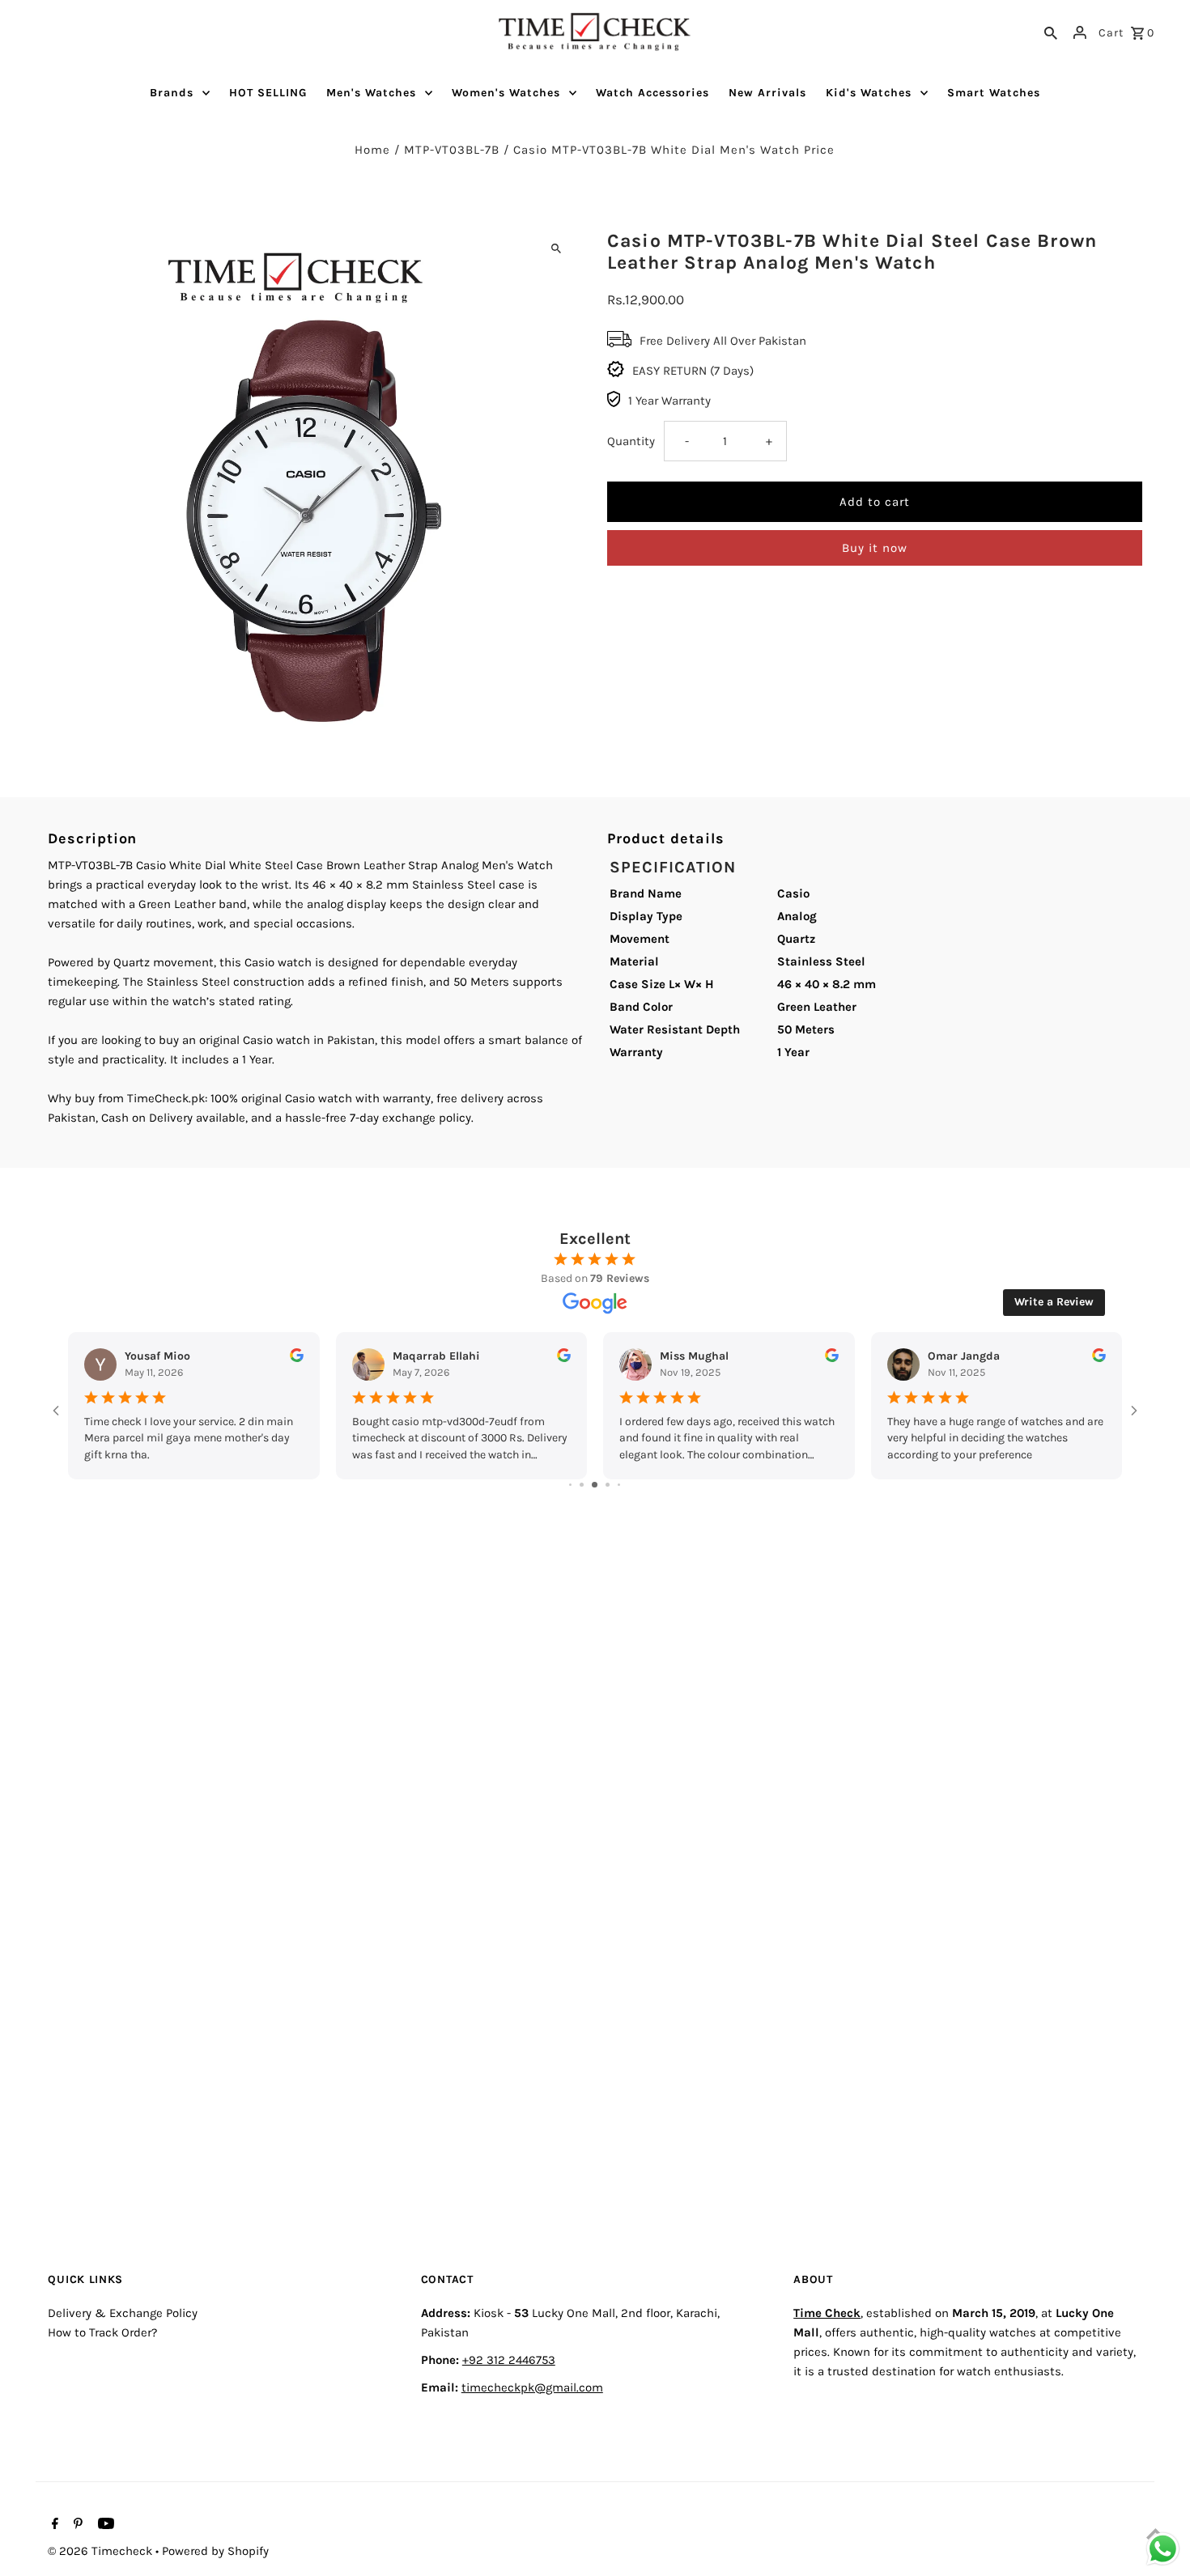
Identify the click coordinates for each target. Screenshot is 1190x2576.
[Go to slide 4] (608, 1485)
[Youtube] (104, 2525)
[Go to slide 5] (619, 1485)
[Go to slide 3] (595, 1485)
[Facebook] (53, 2525)
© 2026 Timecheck (102, 2551)
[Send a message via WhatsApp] (1163, 2549)
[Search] (1051, 32)
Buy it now (875, 548)
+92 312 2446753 (509, 2360)
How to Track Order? (102, 2332)
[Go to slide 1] (570, 1485)
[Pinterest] (76, 2525)
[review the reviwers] (297, 1358)
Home (372, 150)
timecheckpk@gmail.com (532, 2387)
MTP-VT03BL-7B (452, 150)
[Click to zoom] (557, 248)
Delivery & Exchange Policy (123, 2313)
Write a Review (1054, 1302)
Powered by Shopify (215, 2551)
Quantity (631, 441)
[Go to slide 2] (582, 1485)
